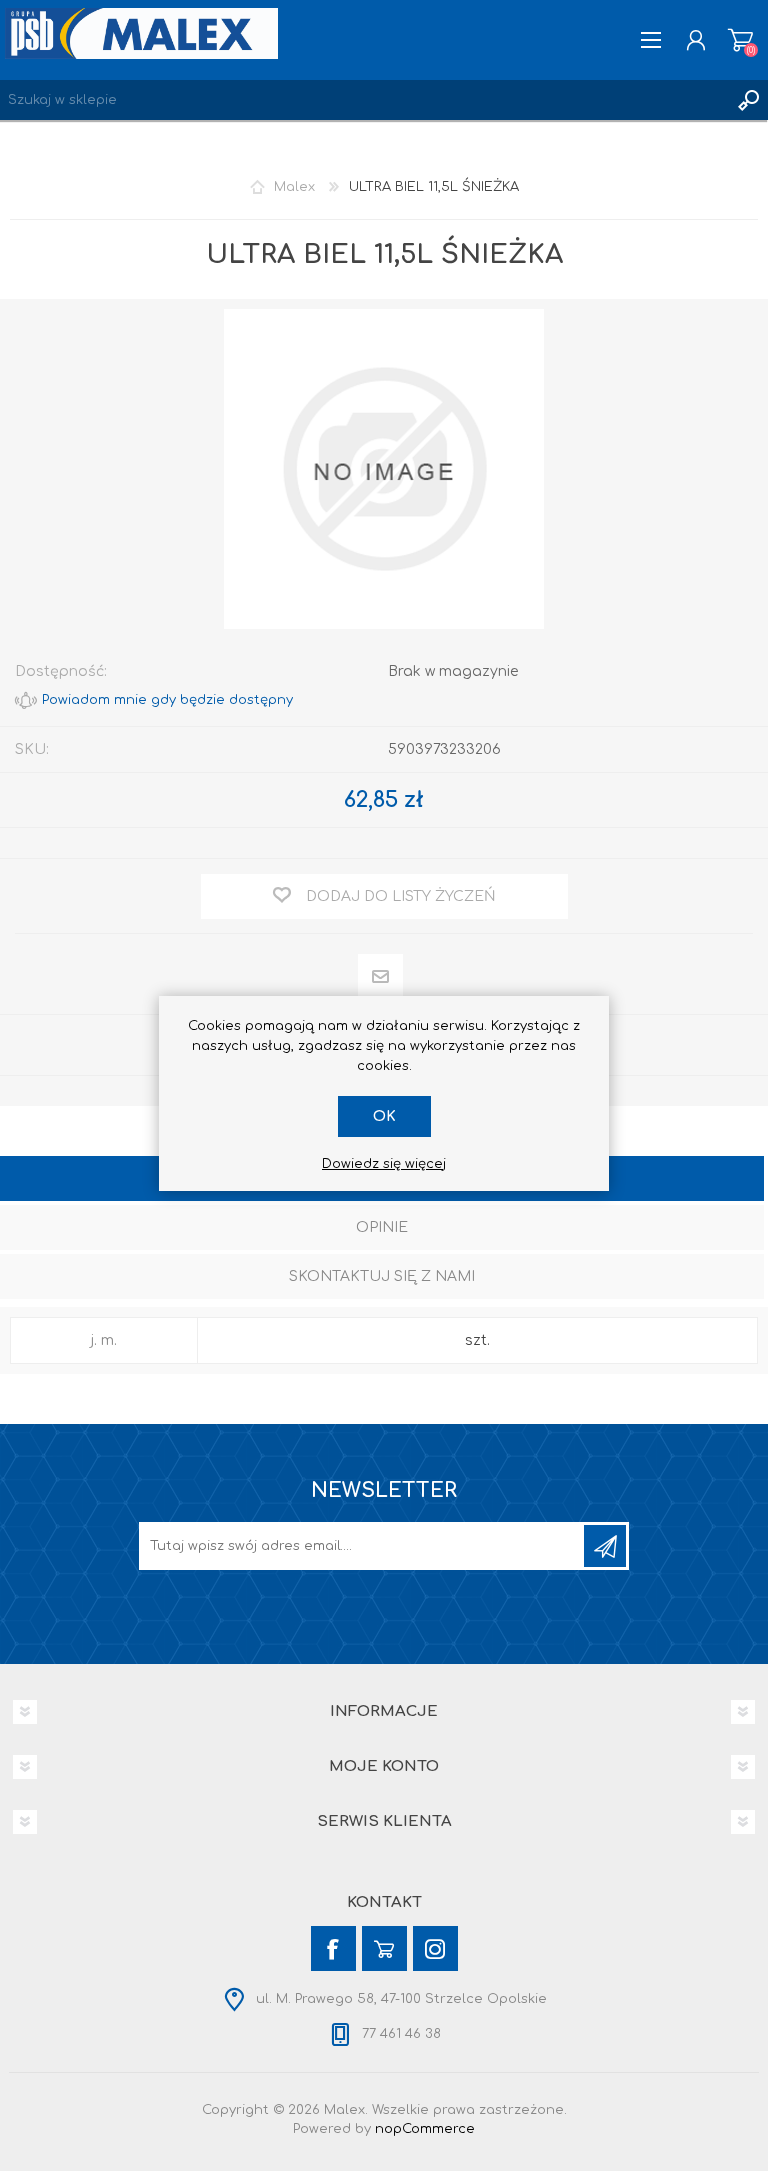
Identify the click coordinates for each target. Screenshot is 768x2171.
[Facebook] (333, 1948)
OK (384, 1116)
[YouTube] (384, 1948)
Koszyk (740, 40)
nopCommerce (425, 2129)
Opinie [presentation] (382, 1227)
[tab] (382, 1229)
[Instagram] (435, 1948)
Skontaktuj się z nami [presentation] (382, 1276)
